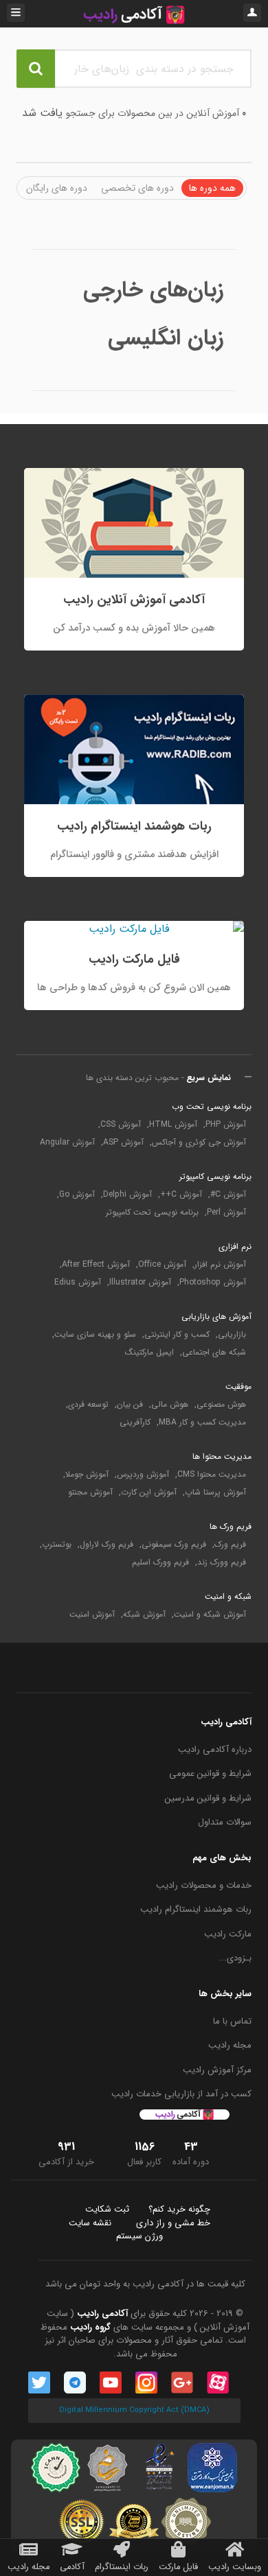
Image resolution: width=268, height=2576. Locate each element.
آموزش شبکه (144, 1615)
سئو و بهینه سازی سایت (95, 1335)
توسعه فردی (88, 1405)
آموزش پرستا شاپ (215, 1492)
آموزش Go (77, 1195)
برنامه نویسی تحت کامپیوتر (152, 1213)
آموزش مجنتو (90, 1492)
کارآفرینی (135, 1422)
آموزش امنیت (92, 1615)
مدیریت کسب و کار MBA (202, 1422)
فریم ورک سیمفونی (174, 1545)
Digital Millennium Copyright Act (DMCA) (134, 2410)
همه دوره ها (212, 188)
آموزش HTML (173, 1125)
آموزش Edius (78, 1283)
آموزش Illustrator (140, 1283)
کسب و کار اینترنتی (177, 1335)
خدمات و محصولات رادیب (204, 1886)
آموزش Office (162, 1265)
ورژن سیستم (139, 2236)
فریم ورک (230, 1545)
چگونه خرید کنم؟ (179, 2210)
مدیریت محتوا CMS (212, 1475)
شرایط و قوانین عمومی (210, 1774)
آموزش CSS (121, 1125)
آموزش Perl (226, 1213)
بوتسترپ (57, 1545)
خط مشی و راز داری (173, 2223)
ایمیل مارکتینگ (149, 1353)
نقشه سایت (90, 2223)
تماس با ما (232, 2022)
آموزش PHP (226, 1125)
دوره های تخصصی (137, 188)
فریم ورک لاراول (107, 1545)
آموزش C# (228, 1195)
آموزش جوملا (87, 1475)
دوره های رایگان (57, 188)
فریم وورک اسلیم (160, 1562)
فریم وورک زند (222, 1562)
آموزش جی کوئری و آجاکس (199, 1143)
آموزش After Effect (96, 1265)
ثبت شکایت (107, 2210)
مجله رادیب (230, 2046)
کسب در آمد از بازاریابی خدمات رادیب (181, 2094)
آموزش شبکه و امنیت (210, 1615)
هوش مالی (170, 1405)
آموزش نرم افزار (220, 1265)
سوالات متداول (225, 1823)
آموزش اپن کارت (149, 1492)
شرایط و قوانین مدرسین (208, 1799)
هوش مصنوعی (221, 1405)
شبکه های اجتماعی (214, 1353)
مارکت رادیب (228, 1934)
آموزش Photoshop (213, 1283)
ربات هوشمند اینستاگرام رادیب (196, 1910)
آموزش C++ (181, 1195)
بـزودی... (235, 1958)
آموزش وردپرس (143, 1475)
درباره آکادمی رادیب (215, 1750)
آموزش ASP (123, 1143)
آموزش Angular (67, 1143)
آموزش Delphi (127, 1195)
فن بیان (130, 1405)
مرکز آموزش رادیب (217, 2070)
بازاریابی (232, 1335)
